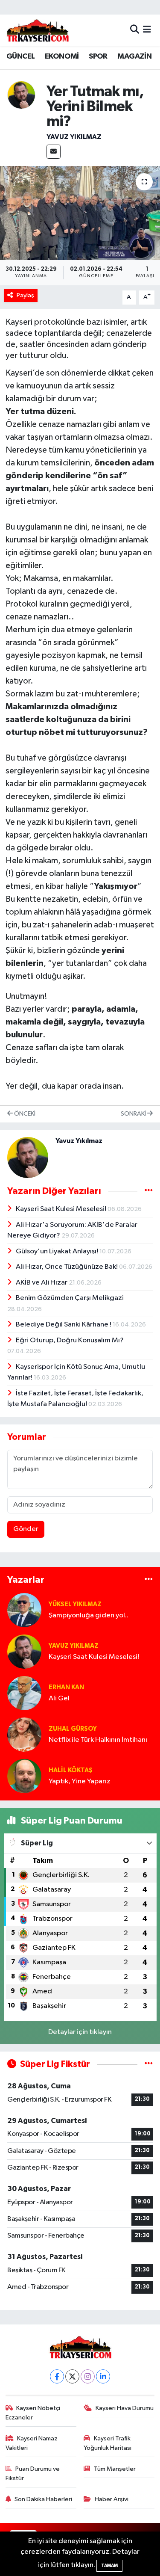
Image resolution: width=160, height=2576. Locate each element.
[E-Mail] (54, 152)
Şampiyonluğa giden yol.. (89, 1615)
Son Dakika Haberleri (43, 2499)
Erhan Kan (66, 1687)
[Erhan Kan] (24, 1693)
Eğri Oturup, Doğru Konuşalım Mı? (70, 1340)
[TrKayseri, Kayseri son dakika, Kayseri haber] (38, 30)
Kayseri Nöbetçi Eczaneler (33, 2413)
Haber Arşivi (112, 2499)
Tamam (109, 2566)
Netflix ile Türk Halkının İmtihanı (98, 1740)
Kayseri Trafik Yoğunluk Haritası (108, 2443)
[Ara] (135, 30)
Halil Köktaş (71, 1770)
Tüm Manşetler (115, 2469)
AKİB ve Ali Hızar (42, 1283)
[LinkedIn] (103, 2376)
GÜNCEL (20, 56)
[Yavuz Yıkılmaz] (21, 95)
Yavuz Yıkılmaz (74, 137)
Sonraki (134, 1114)
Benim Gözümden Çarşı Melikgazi (70, 1298)
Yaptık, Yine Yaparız (80, 1781)
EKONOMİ (62, 56)
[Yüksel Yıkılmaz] (24, 1610)
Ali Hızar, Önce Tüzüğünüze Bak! (67, 1267)
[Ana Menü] (147, 30)
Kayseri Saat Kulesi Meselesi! (62, 1209)
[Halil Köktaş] (24, 1776)
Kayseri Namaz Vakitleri (32, 2443)
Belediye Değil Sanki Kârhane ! (64, 1325)
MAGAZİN (134, 56)
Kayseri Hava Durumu (125, 2408)
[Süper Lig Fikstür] (149, 2064)
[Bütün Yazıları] (149, 1191)
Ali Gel (59, 1698)
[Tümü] (149, 1580)
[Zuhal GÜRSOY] (24, 1734)
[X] (72, 2376)
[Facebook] (57, 2376)
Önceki (24, 1114)
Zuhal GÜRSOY (73, 1729)
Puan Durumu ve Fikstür (33, 2474)
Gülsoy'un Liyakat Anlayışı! (58, 1251)
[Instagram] (88, 2376)
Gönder (26, 1529)
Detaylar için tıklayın (80, 2032)
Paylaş (25, 295)
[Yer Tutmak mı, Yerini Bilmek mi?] (80, 213)
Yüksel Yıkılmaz (75, 1604)
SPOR (98, 56)
